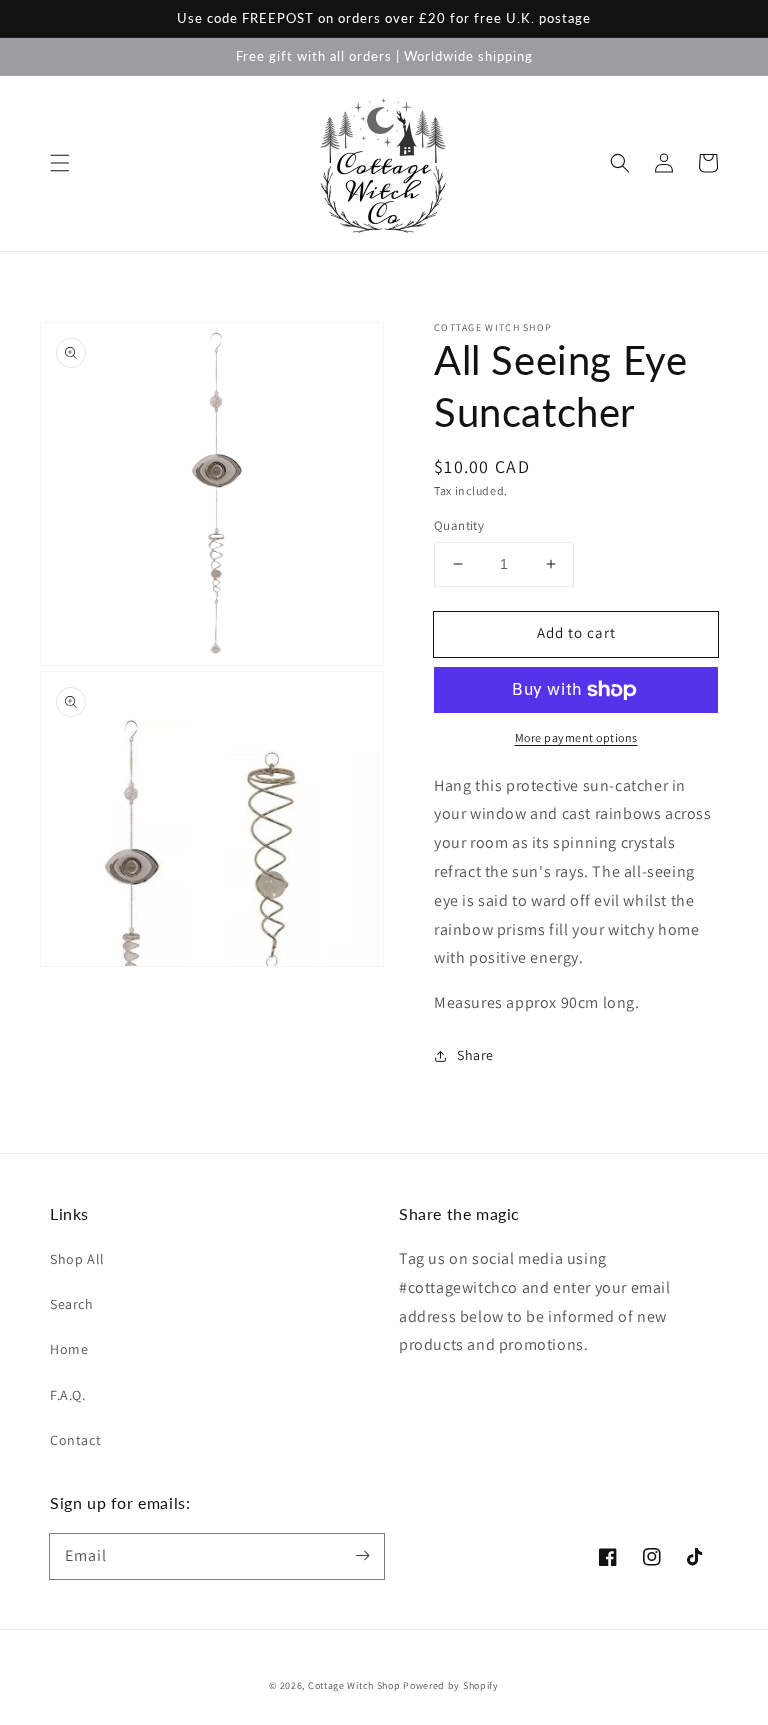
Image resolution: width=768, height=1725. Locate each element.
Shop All (77, 1259)
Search (72, 1304)
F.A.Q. (68, 1395)
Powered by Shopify (451, 1685)
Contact (75, 1440)
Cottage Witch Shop (354, 1685)
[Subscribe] (362, 1556)
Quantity (459, 525)
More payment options (576, 737)
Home (69, 1349)
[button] (60, 163)
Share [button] (475, 1055)
